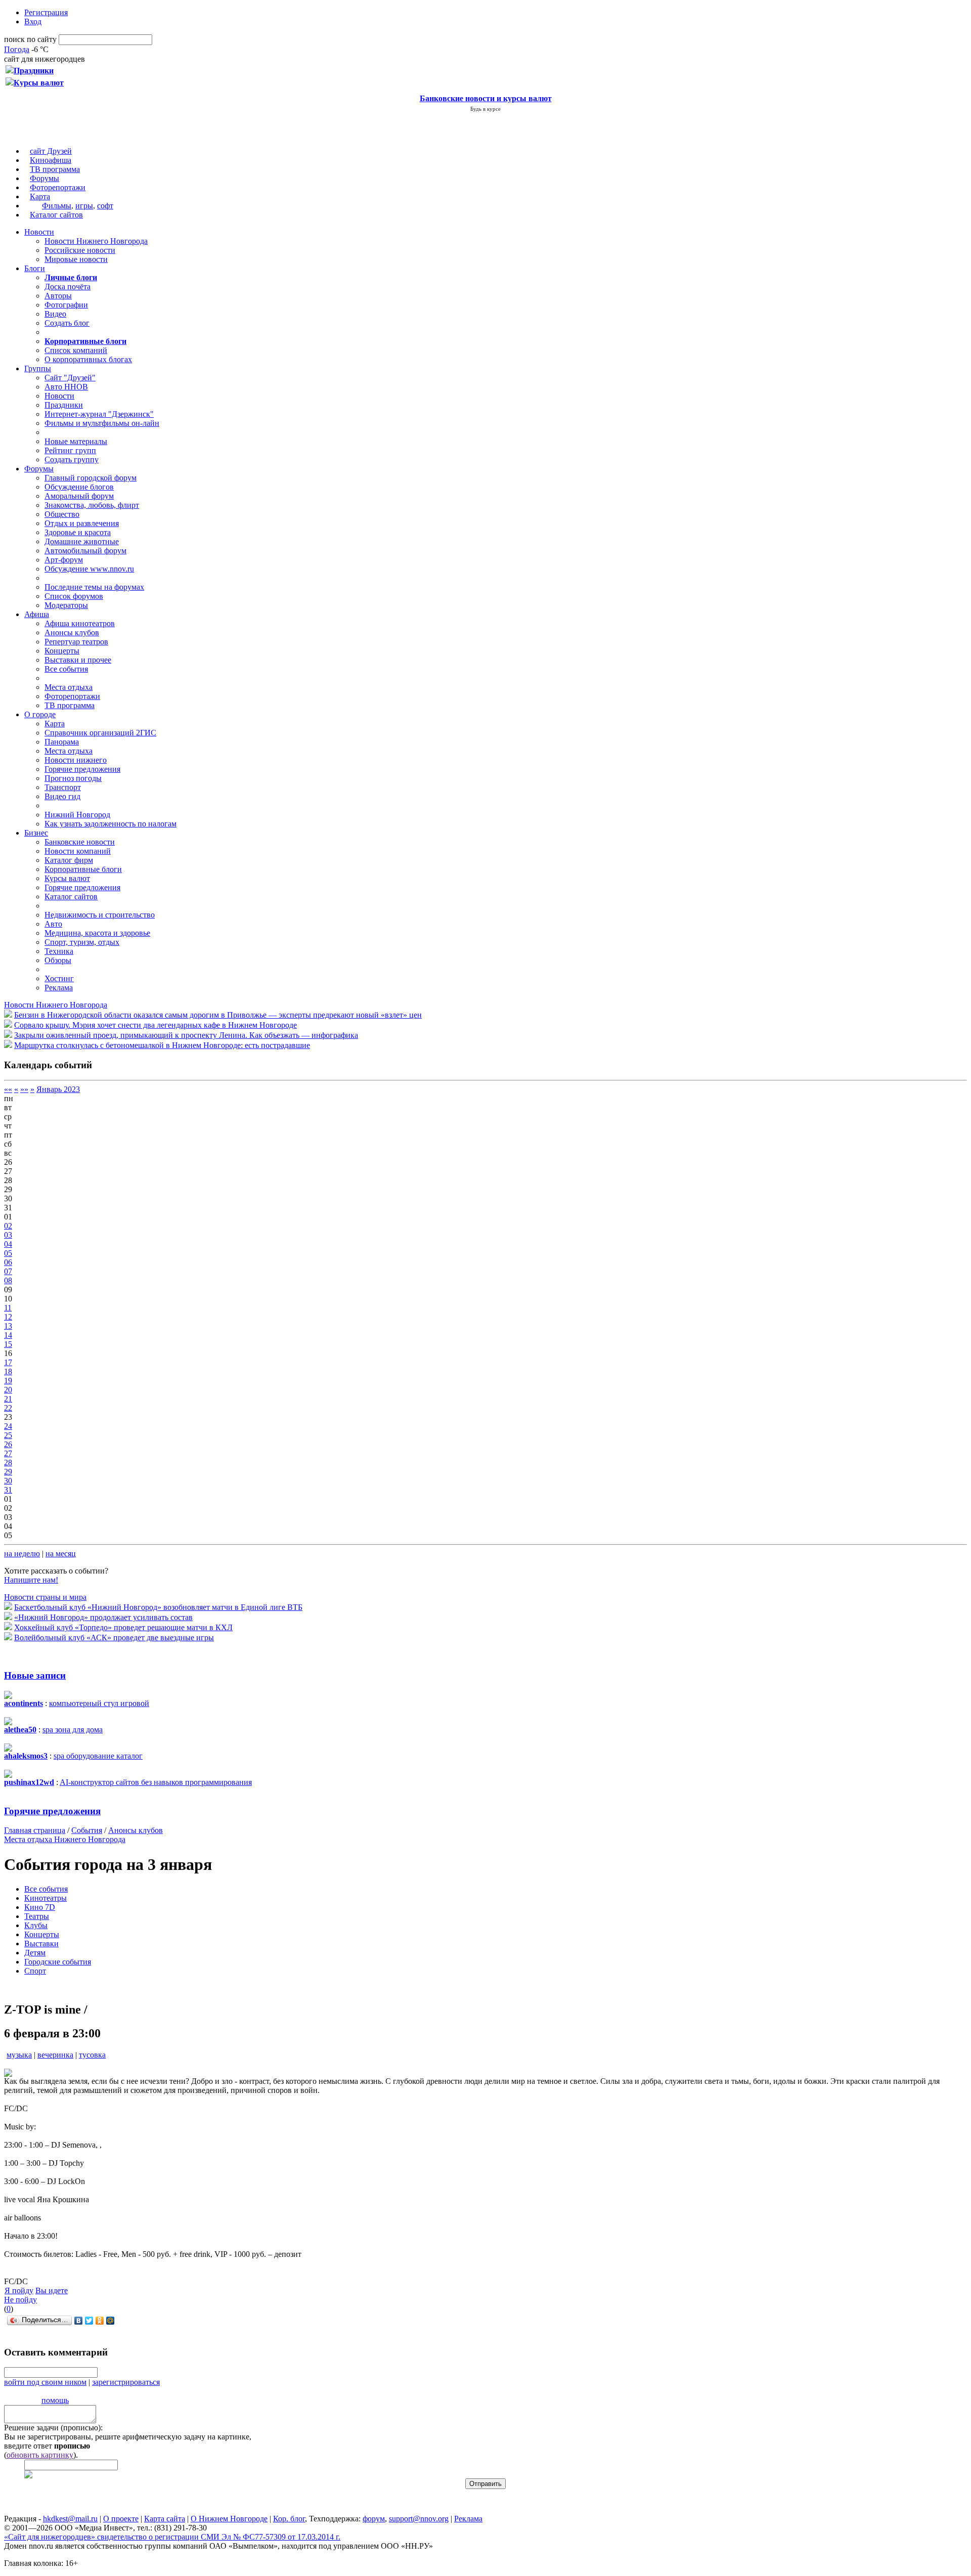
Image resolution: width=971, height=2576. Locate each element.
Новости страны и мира (45, 1597)
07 (8, 1271)
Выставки (41, 1944)
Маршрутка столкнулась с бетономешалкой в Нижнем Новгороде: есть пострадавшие (162, 1045)
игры (84, 206)
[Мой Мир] (111, 2321)
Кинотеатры (46, 1898)
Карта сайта (165, 2519)
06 (8, 1262)
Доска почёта (68, 287)
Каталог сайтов (56, 215)
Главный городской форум (91, 478)
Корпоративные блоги (83, 869)
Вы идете (52, 2290)
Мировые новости (76, 259)
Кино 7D (40, 1907)
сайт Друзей (51, 151)
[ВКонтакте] (79, 2321)
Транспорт (63, 787)
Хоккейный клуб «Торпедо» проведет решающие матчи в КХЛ (123, 1627)
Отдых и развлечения (82, 523)
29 (8, 1472)
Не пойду (20, 2300)
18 (8, 1371)
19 (8, 1381)
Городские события (58, 1962)
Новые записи (35, 1675)
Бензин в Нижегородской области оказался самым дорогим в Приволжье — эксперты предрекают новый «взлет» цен (218, 1015)
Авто (53, 924)
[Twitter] (89, 2321)
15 (8, 1344)
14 (8, 1335)
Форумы (45, 178)
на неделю (22, 1554)
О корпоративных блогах (88, 359)
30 (8, 1481)
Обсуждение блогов (79, 487)
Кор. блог (289, 2519)
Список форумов (74, 596)
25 (8, 1435)
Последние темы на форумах (94, 587)
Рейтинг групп (70, 450)
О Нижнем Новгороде (229, 2519)
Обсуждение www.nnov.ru (89, 569)
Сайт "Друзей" (70, 378)
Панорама (62, 742)
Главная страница (35, 1830)
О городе (40, 714)
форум (374, 2519)
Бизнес (36, 833)
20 (8, 1390)
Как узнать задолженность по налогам (111, 824)
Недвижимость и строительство (100, 915)
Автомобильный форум (85, 551)
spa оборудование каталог (98, 1756)
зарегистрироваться (126, 2382)
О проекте (121, 2519)
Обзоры (58, 960)
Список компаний (76, 350)
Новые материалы (76, 441)
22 (8, 1408)
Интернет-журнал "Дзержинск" (99, 414)
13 (8, 1326)
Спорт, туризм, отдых (82, 942)
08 (8, 1280)
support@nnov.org (419, 2519)
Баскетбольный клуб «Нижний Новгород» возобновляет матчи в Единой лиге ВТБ (158, 1607)
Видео (55, 314)
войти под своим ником (45, 2382)
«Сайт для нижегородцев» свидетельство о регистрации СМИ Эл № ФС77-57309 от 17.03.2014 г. (172, 2537)
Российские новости (80, 250)
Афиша (37, 614)
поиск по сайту (30, 39)
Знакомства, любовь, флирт (92, 505)
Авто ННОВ (66, 387)
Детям (35, 1953)
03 (8, 1235)
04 (8, 1244)
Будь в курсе (485, 109)
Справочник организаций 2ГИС (100, 733)
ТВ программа (55, 169)
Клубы (36, 1925)
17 (8, 1362)
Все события (66, 669)
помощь (55, 2400)
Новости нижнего (76, 760)
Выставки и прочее (78, 660)
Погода (17, 49)
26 (8, 1444)
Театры (37, 1916)
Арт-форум (64, 560)
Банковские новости (80, 842)
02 (8, 1226)
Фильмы (57, 206)
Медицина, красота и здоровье (97, 933)
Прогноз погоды (73, 778)
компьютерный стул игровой (99, 1703)
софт (105, 206)
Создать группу (72, 460)
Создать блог (67, 323)
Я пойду (19, 2290)
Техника (59, 951)
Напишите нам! (31, 1580)
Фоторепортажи (58, 187)
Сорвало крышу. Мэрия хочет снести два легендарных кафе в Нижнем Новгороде (156, 1025)
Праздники (64, 405)
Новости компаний (78, 851)
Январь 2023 (58, 1089)
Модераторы (66, 605)
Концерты (62, 651)
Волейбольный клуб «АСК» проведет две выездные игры (114, 1638)
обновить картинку (40, 2455)
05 (8, 1253)
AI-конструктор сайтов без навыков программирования (156, 1782)
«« (8, 1089)
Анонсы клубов (72, 632)
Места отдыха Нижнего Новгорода (65, 1839)
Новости (39, 232)
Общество (62, 514)
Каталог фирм (69, 860)
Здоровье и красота (78, 532)
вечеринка (55, 2055)
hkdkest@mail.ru (70, 2519)
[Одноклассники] (100, 2321)
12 (8, 1317)
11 (8, 1308)
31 (8, 1490)
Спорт (35, 1971)
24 (8, 1426)
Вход (33, 21)
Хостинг (59, 978)
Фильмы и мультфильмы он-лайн (102, 423)
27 (8, 1453)
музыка (19, 2055)
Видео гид (62, 796)
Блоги (35, 268)
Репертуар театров (76, 642)
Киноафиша (51, 160)
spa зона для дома (73, 1730)
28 (8, 1462)
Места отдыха (69, 687)
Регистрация (46, 12)
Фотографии (66, 305)
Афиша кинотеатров (80, 623)
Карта (40, 197)
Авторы (58, 296)
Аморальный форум (79, 496)
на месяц (61, 1554)
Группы (38, 368)
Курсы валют (67, 878)
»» (24, 1089)
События (87, 1830)
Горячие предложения (82, 769)
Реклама (59, 988)
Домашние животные (82, 541)
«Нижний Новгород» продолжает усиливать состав (103, 1617)
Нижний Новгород (77, 815)
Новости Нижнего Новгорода (96, 241)
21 (8, 1399)
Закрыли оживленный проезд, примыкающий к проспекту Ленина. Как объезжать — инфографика (186, 1035)
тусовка (92, 2055)
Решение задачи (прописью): (53, 2428)
